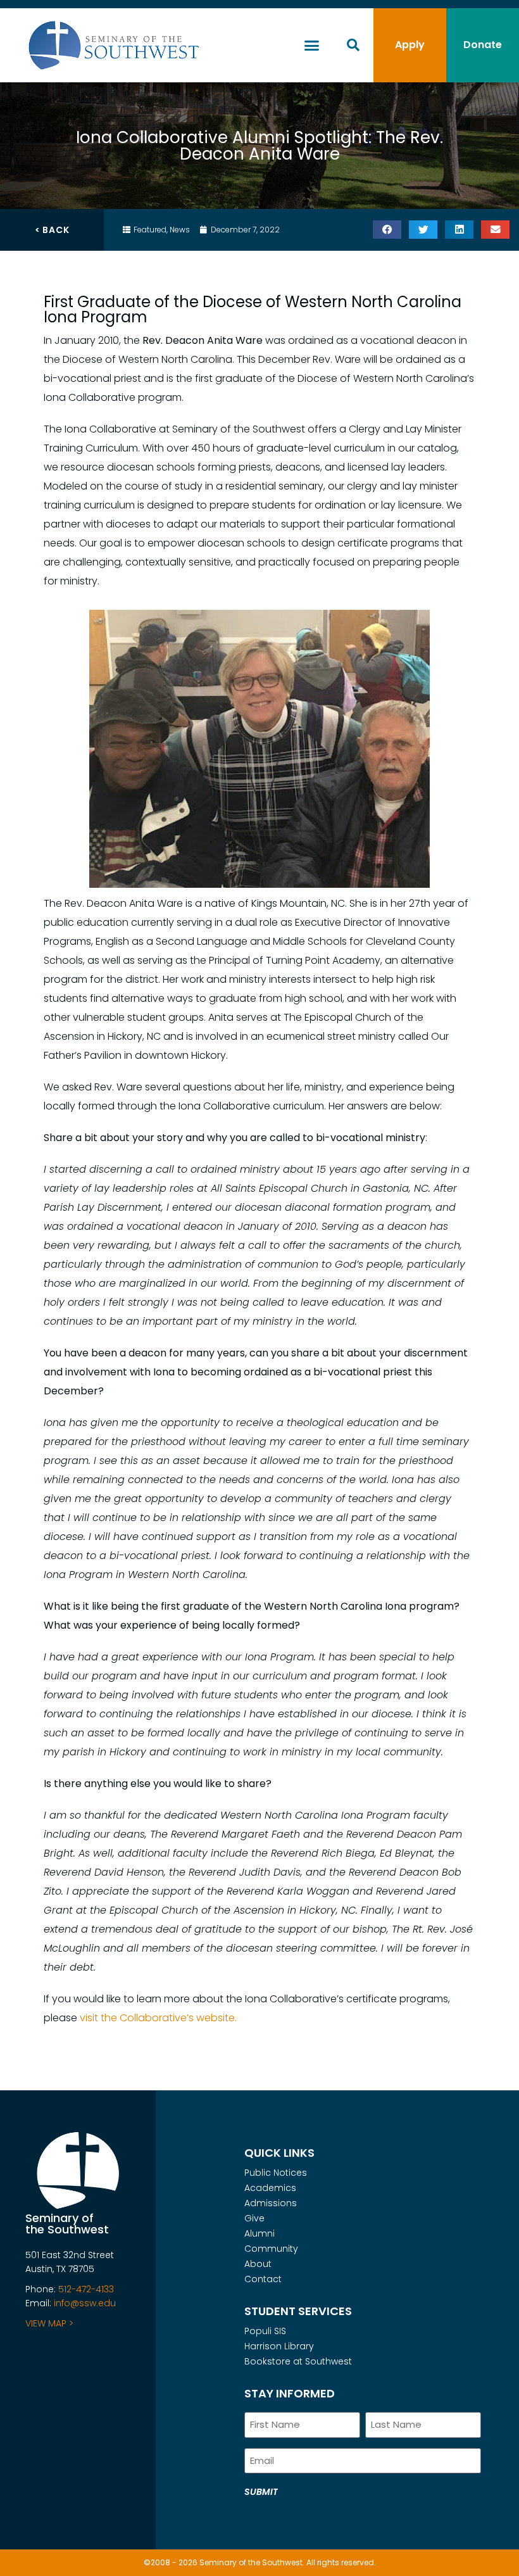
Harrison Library (279, 2346)
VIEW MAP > (49, 2323)
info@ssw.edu (85, 2303)
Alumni (259, 2233)
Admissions (271, 2203)
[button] (312, 46)
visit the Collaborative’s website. (159, 2018)
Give (254, 2218)
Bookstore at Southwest (298, 2361)
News (180, 230)
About (258, 2264)
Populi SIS (265, 2331)
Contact (263, 2279)
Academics (270, 2188)
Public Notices (276, 2173)
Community (271, 2249)
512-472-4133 (86, 2289)
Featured (150, 230)
